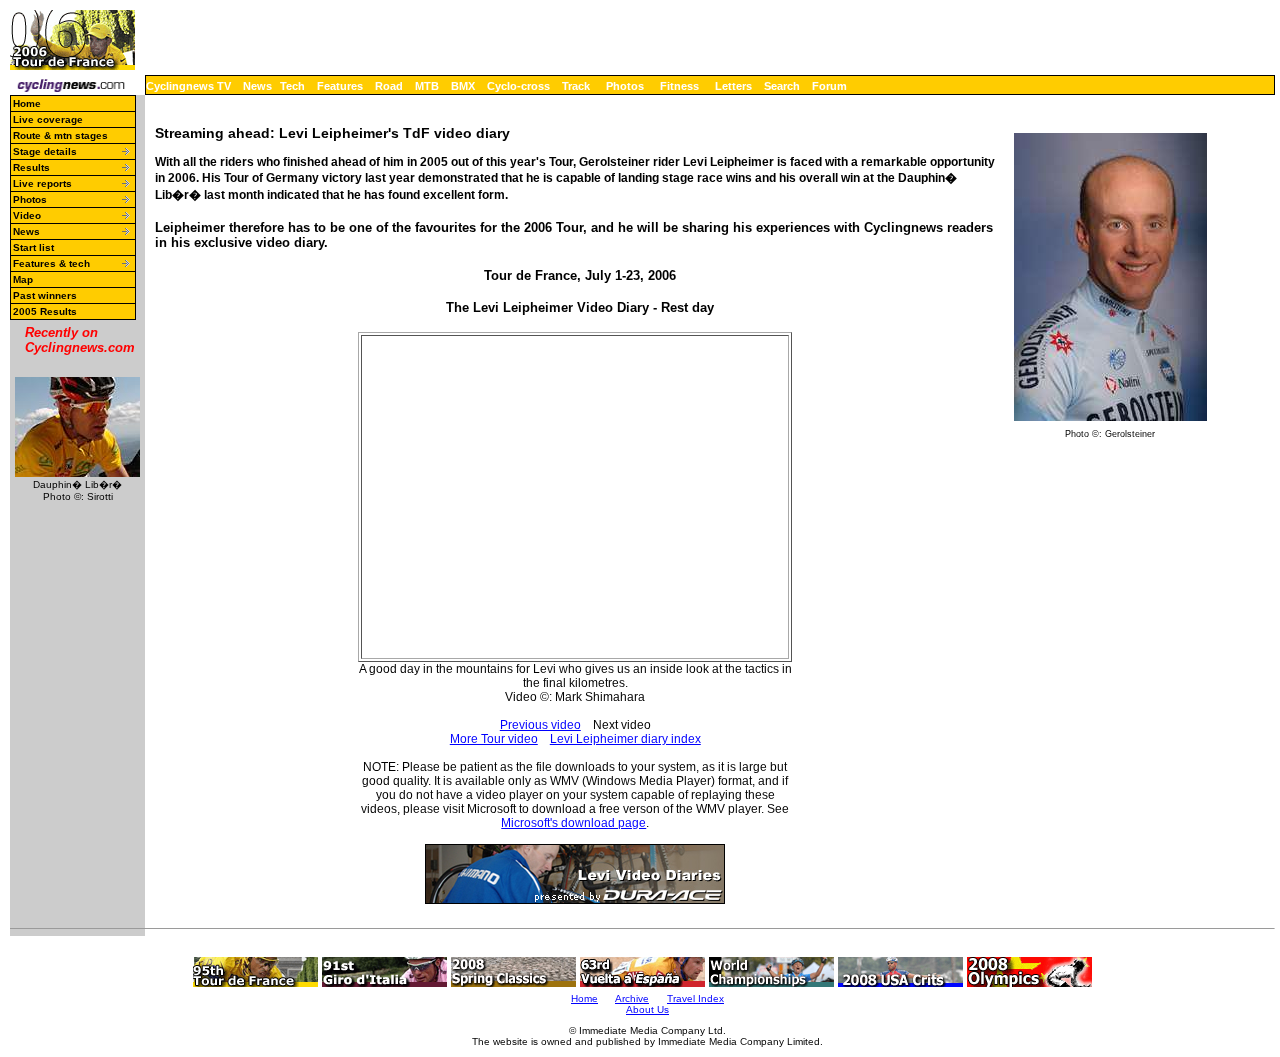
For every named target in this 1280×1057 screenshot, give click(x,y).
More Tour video (494, 739)
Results (31, 167)
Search (782, 86)
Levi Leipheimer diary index (625, 739)
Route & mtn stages (60, 135)
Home (27, 103)
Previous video (540, 725)
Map (23, 279)
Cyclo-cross (518, 86)
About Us (647, 1009)
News (257, 86)
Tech (292, 86)
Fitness (679, 86)
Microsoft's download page (573, 823)
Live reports (42, 183)
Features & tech (51, 263)
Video (27, 215)
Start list (33, 247)
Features (340, 86)
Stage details (45, 151)
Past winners (45, 295)
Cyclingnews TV (188, 86)
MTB (427, 86)
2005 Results (45, 311)
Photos (625, 86)
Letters (733, 86)
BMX (463, 86)
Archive (632, 998)
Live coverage (48, 119)
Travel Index (695, 998)
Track (576, 86)
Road (389, 86)
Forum (829, 86)
